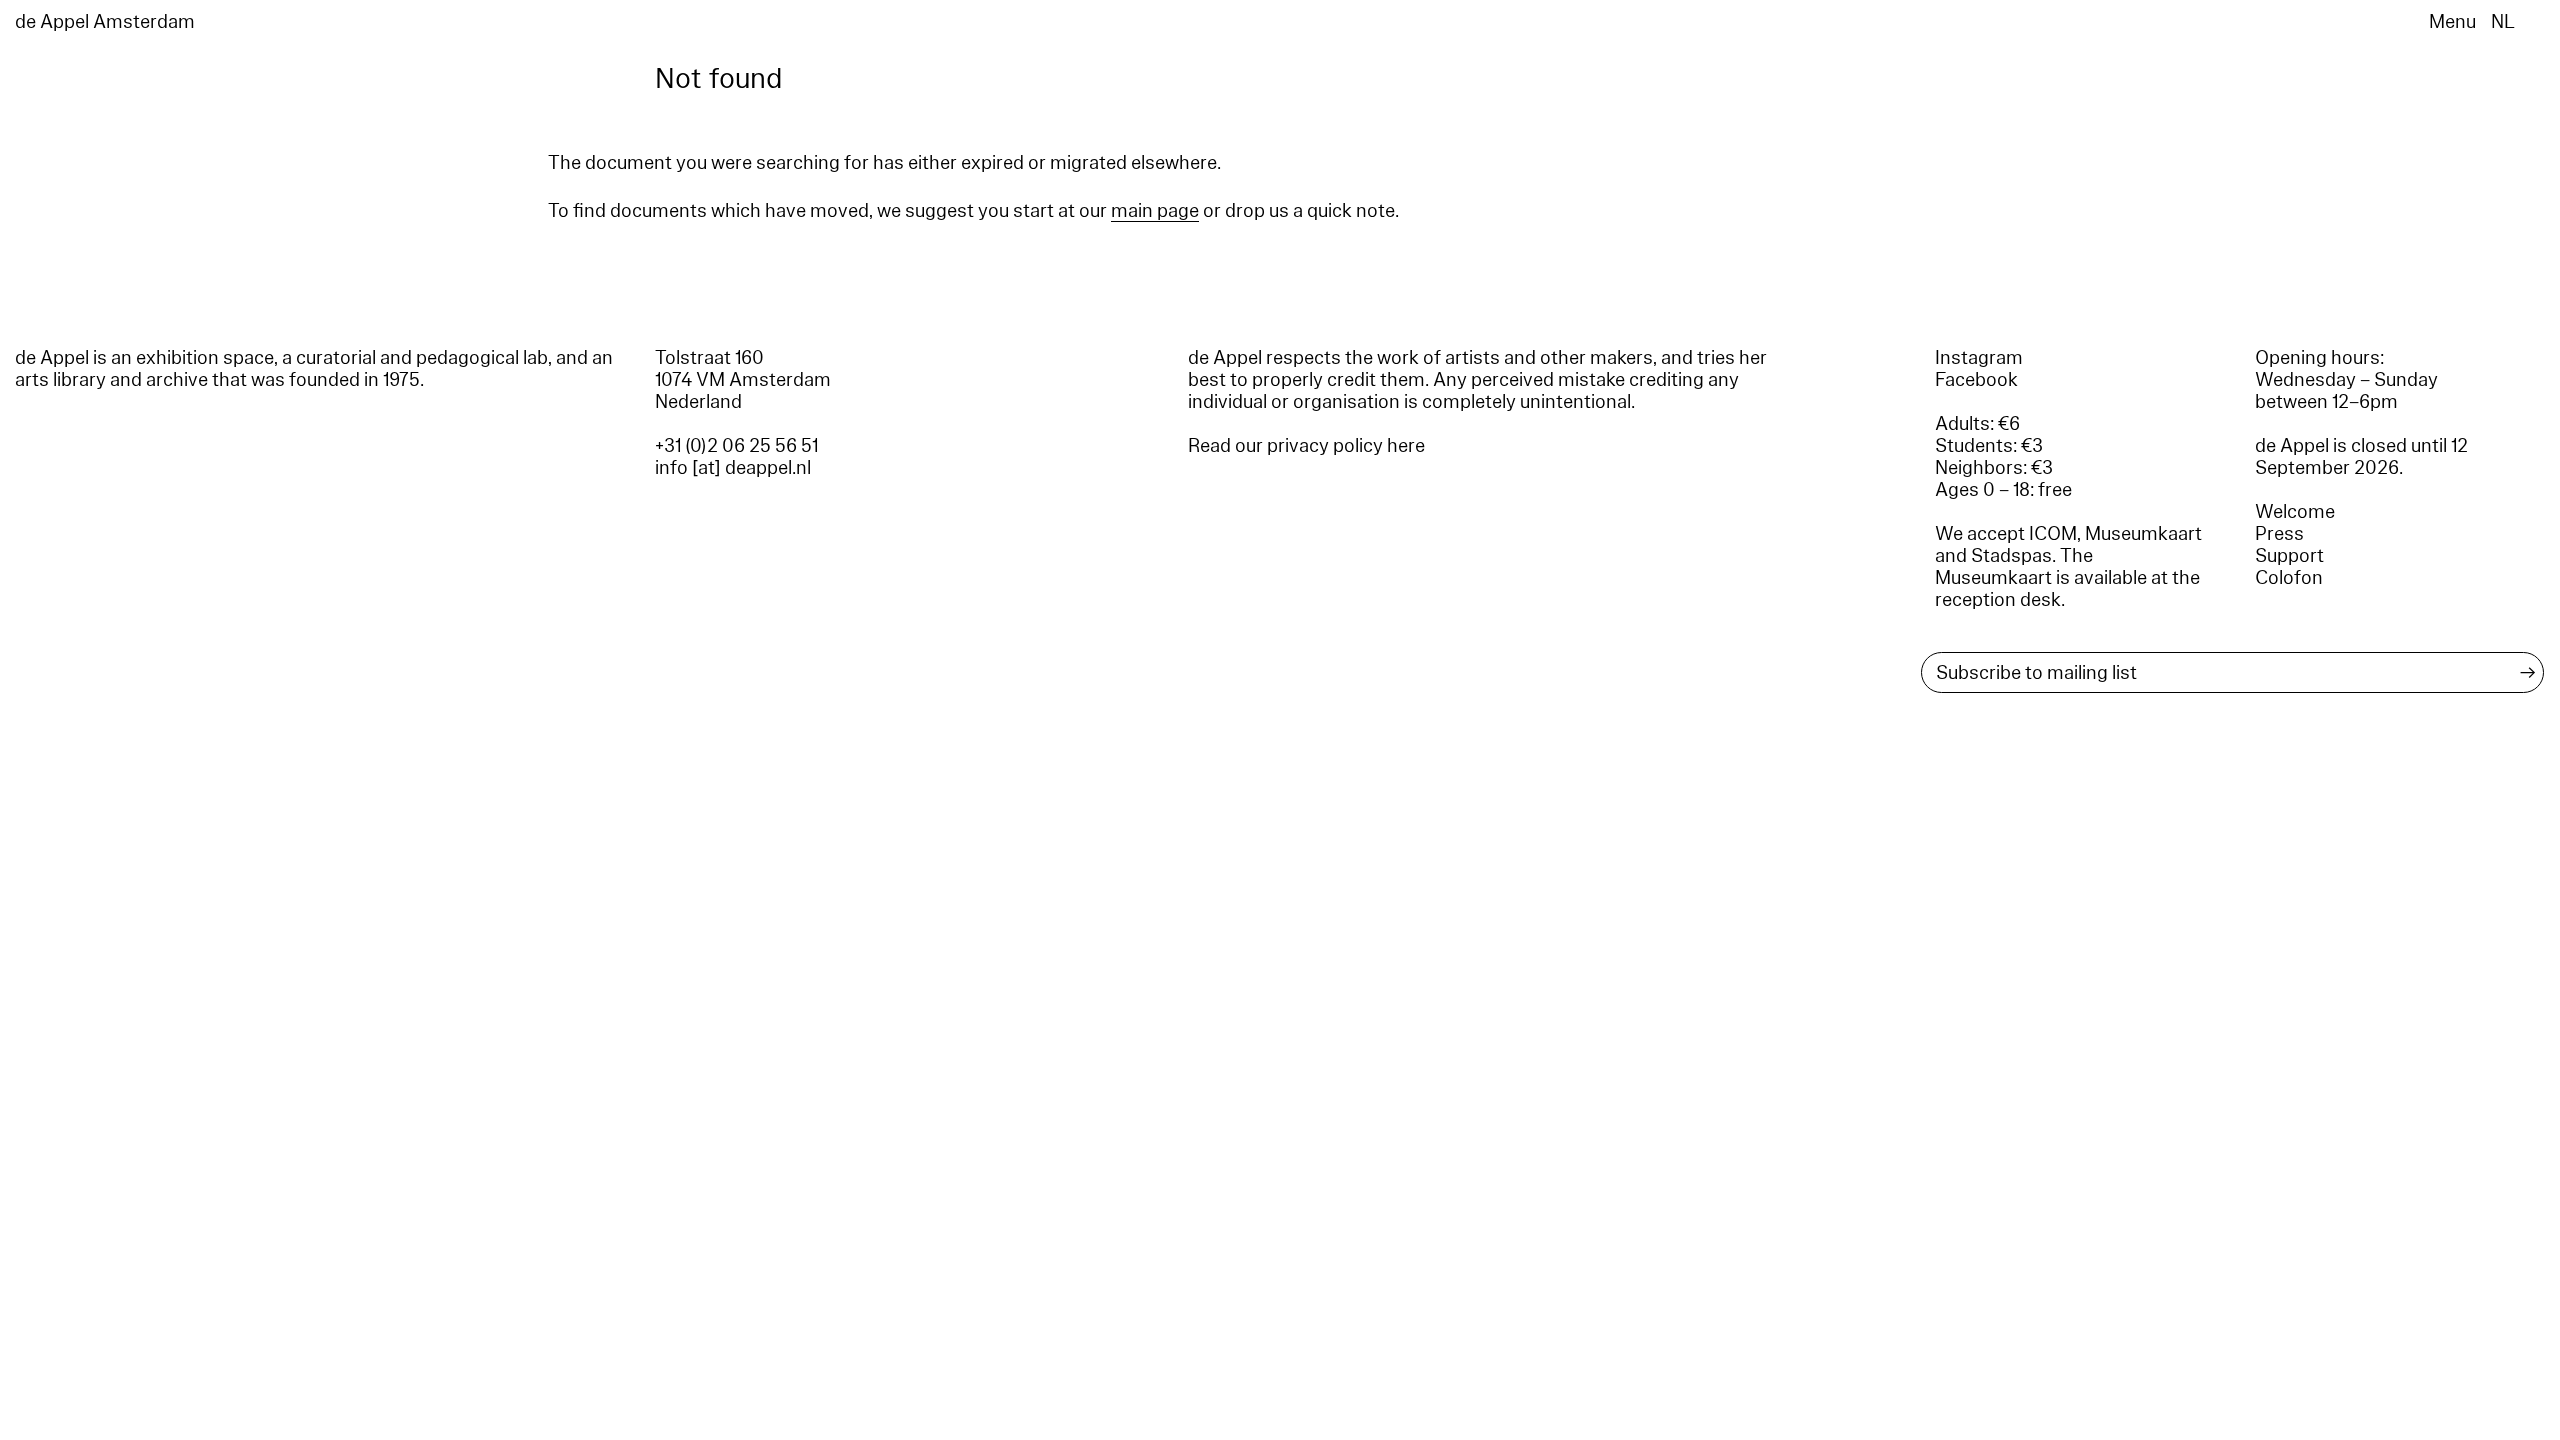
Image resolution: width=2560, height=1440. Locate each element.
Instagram (1979, 358)
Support (2289, 556)
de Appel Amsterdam (105, 22)
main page (1155, 211)
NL (2503, 22)
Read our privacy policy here (1306, 446)
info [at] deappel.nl (733, 468)
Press (2279, 534)
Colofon (2289, 578)
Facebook (1976, 380)
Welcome (2295, 512)
